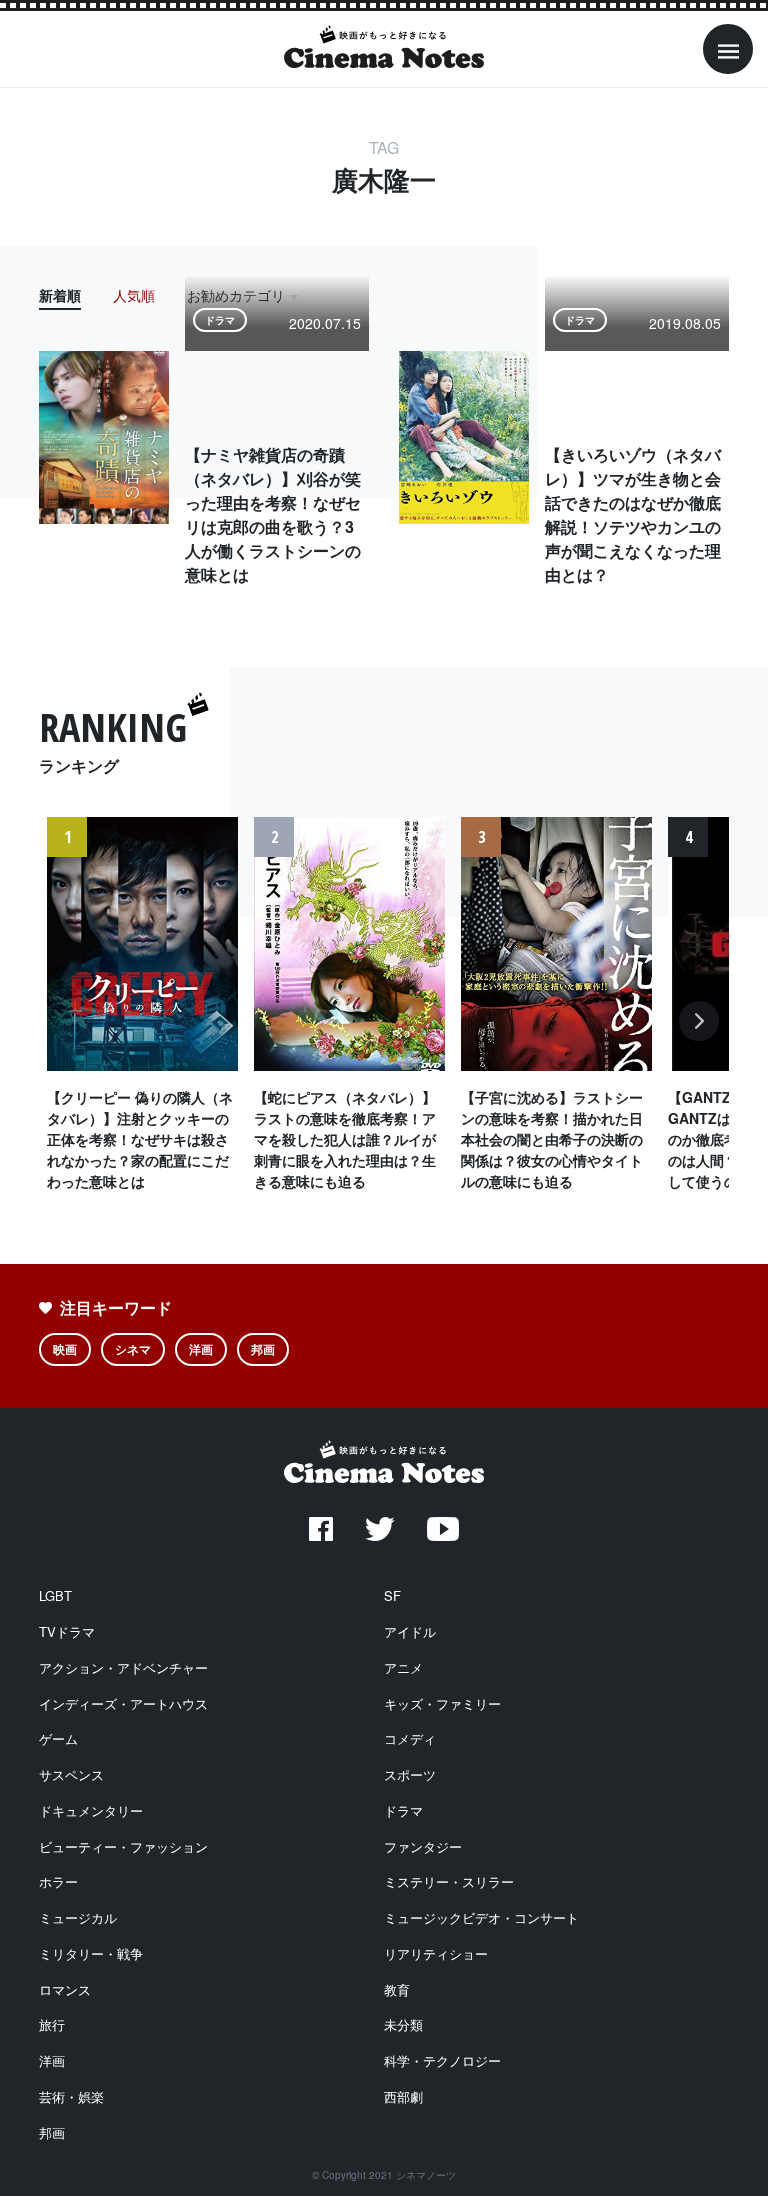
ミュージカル (78, 1917)
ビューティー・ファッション (123, 1846)
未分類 (403, 2024)
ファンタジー (423, 1846)
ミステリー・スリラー (449, 1881)
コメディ (410, 1738)
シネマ (133, 1349)
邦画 (263, 1349)
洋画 (201, 1349)
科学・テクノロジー (442, 2060)
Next (699, 1031)
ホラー (58, 1881)
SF (392, 1595)
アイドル (410, 1631)
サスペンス (71, 1774)
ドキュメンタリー (91, 1810)
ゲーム (58, 1738)
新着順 (60, 295)
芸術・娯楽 (71, 2096)
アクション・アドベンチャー (123, 1667)
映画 (65, 1349)
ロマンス (65, 1989)
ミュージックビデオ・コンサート (481, 1917)
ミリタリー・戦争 (91, 1953)
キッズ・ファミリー (442, 1703)
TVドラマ (67, 1631)
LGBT (55, 1595)
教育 (397, 1989)
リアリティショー (436, 1953)
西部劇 (403, 2096)
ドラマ (403, 1810)
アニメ (403, 1667)
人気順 (134, 295)
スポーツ (410, 1774)
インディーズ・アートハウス (123, 1703)
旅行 (52, 2024)
